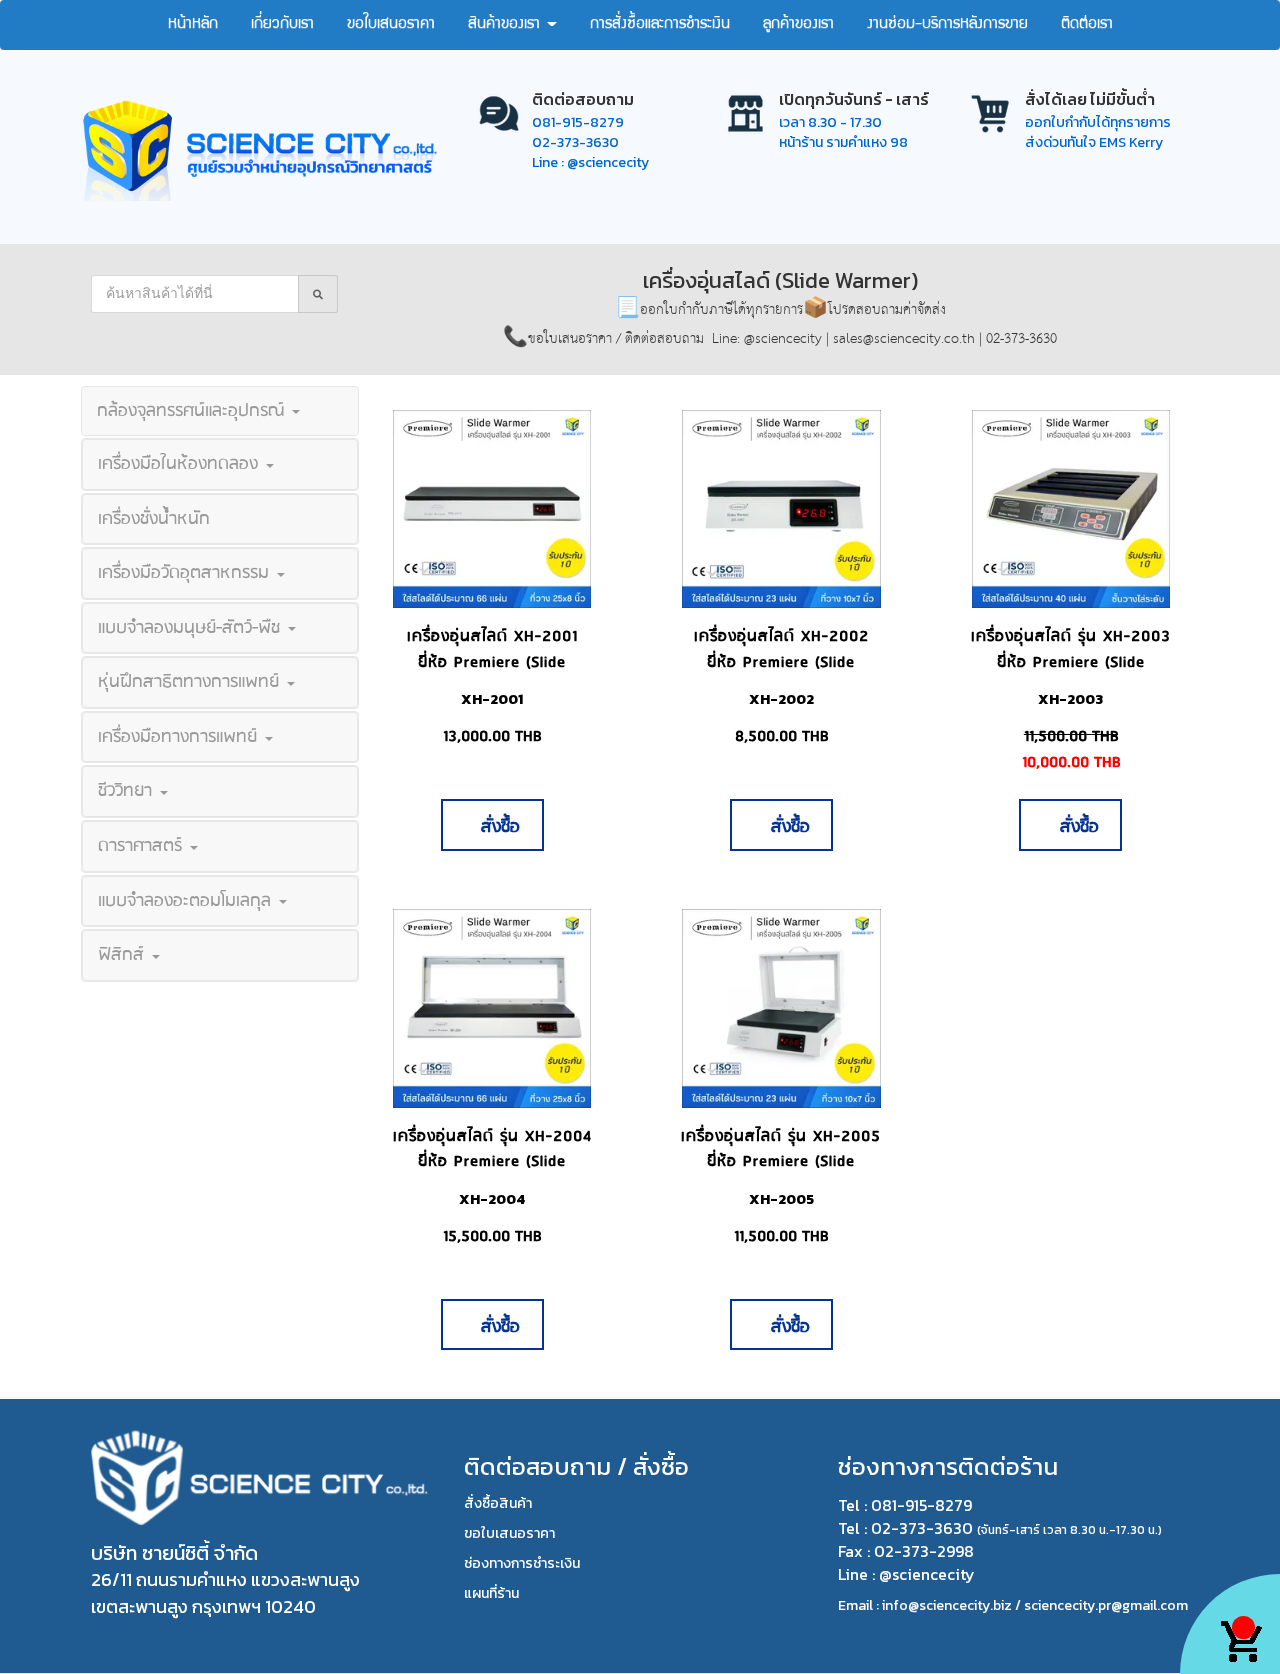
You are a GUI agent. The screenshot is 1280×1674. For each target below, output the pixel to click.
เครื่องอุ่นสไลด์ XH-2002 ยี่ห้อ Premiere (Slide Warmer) (781, 662)
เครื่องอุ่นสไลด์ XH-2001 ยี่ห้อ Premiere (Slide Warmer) (492, 662)
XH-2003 (1070, 699)
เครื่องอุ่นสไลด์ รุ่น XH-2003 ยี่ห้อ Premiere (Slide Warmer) (1071, 662)
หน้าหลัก (193, 25)
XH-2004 (492, 1199)
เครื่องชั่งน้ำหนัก (154, 519)
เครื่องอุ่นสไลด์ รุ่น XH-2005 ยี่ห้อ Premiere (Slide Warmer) (781, 1162)
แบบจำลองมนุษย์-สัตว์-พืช (192, 628)
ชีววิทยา (128, 792)
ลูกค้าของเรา (798, 25)
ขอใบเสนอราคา (391, 25)
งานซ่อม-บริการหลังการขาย (947, 25)
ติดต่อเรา (1087, 25)
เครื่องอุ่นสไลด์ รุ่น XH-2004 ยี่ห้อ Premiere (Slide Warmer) (492, 1162)
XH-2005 (781, 1199)
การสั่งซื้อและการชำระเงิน (660, 25)
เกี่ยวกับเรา (282, 25)
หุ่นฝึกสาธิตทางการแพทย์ (191, 682)
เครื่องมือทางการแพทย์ (180, 737)
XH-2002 (781, 699)
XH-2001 (492, 699)
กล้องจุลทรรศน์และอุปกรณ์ (193, 411)
